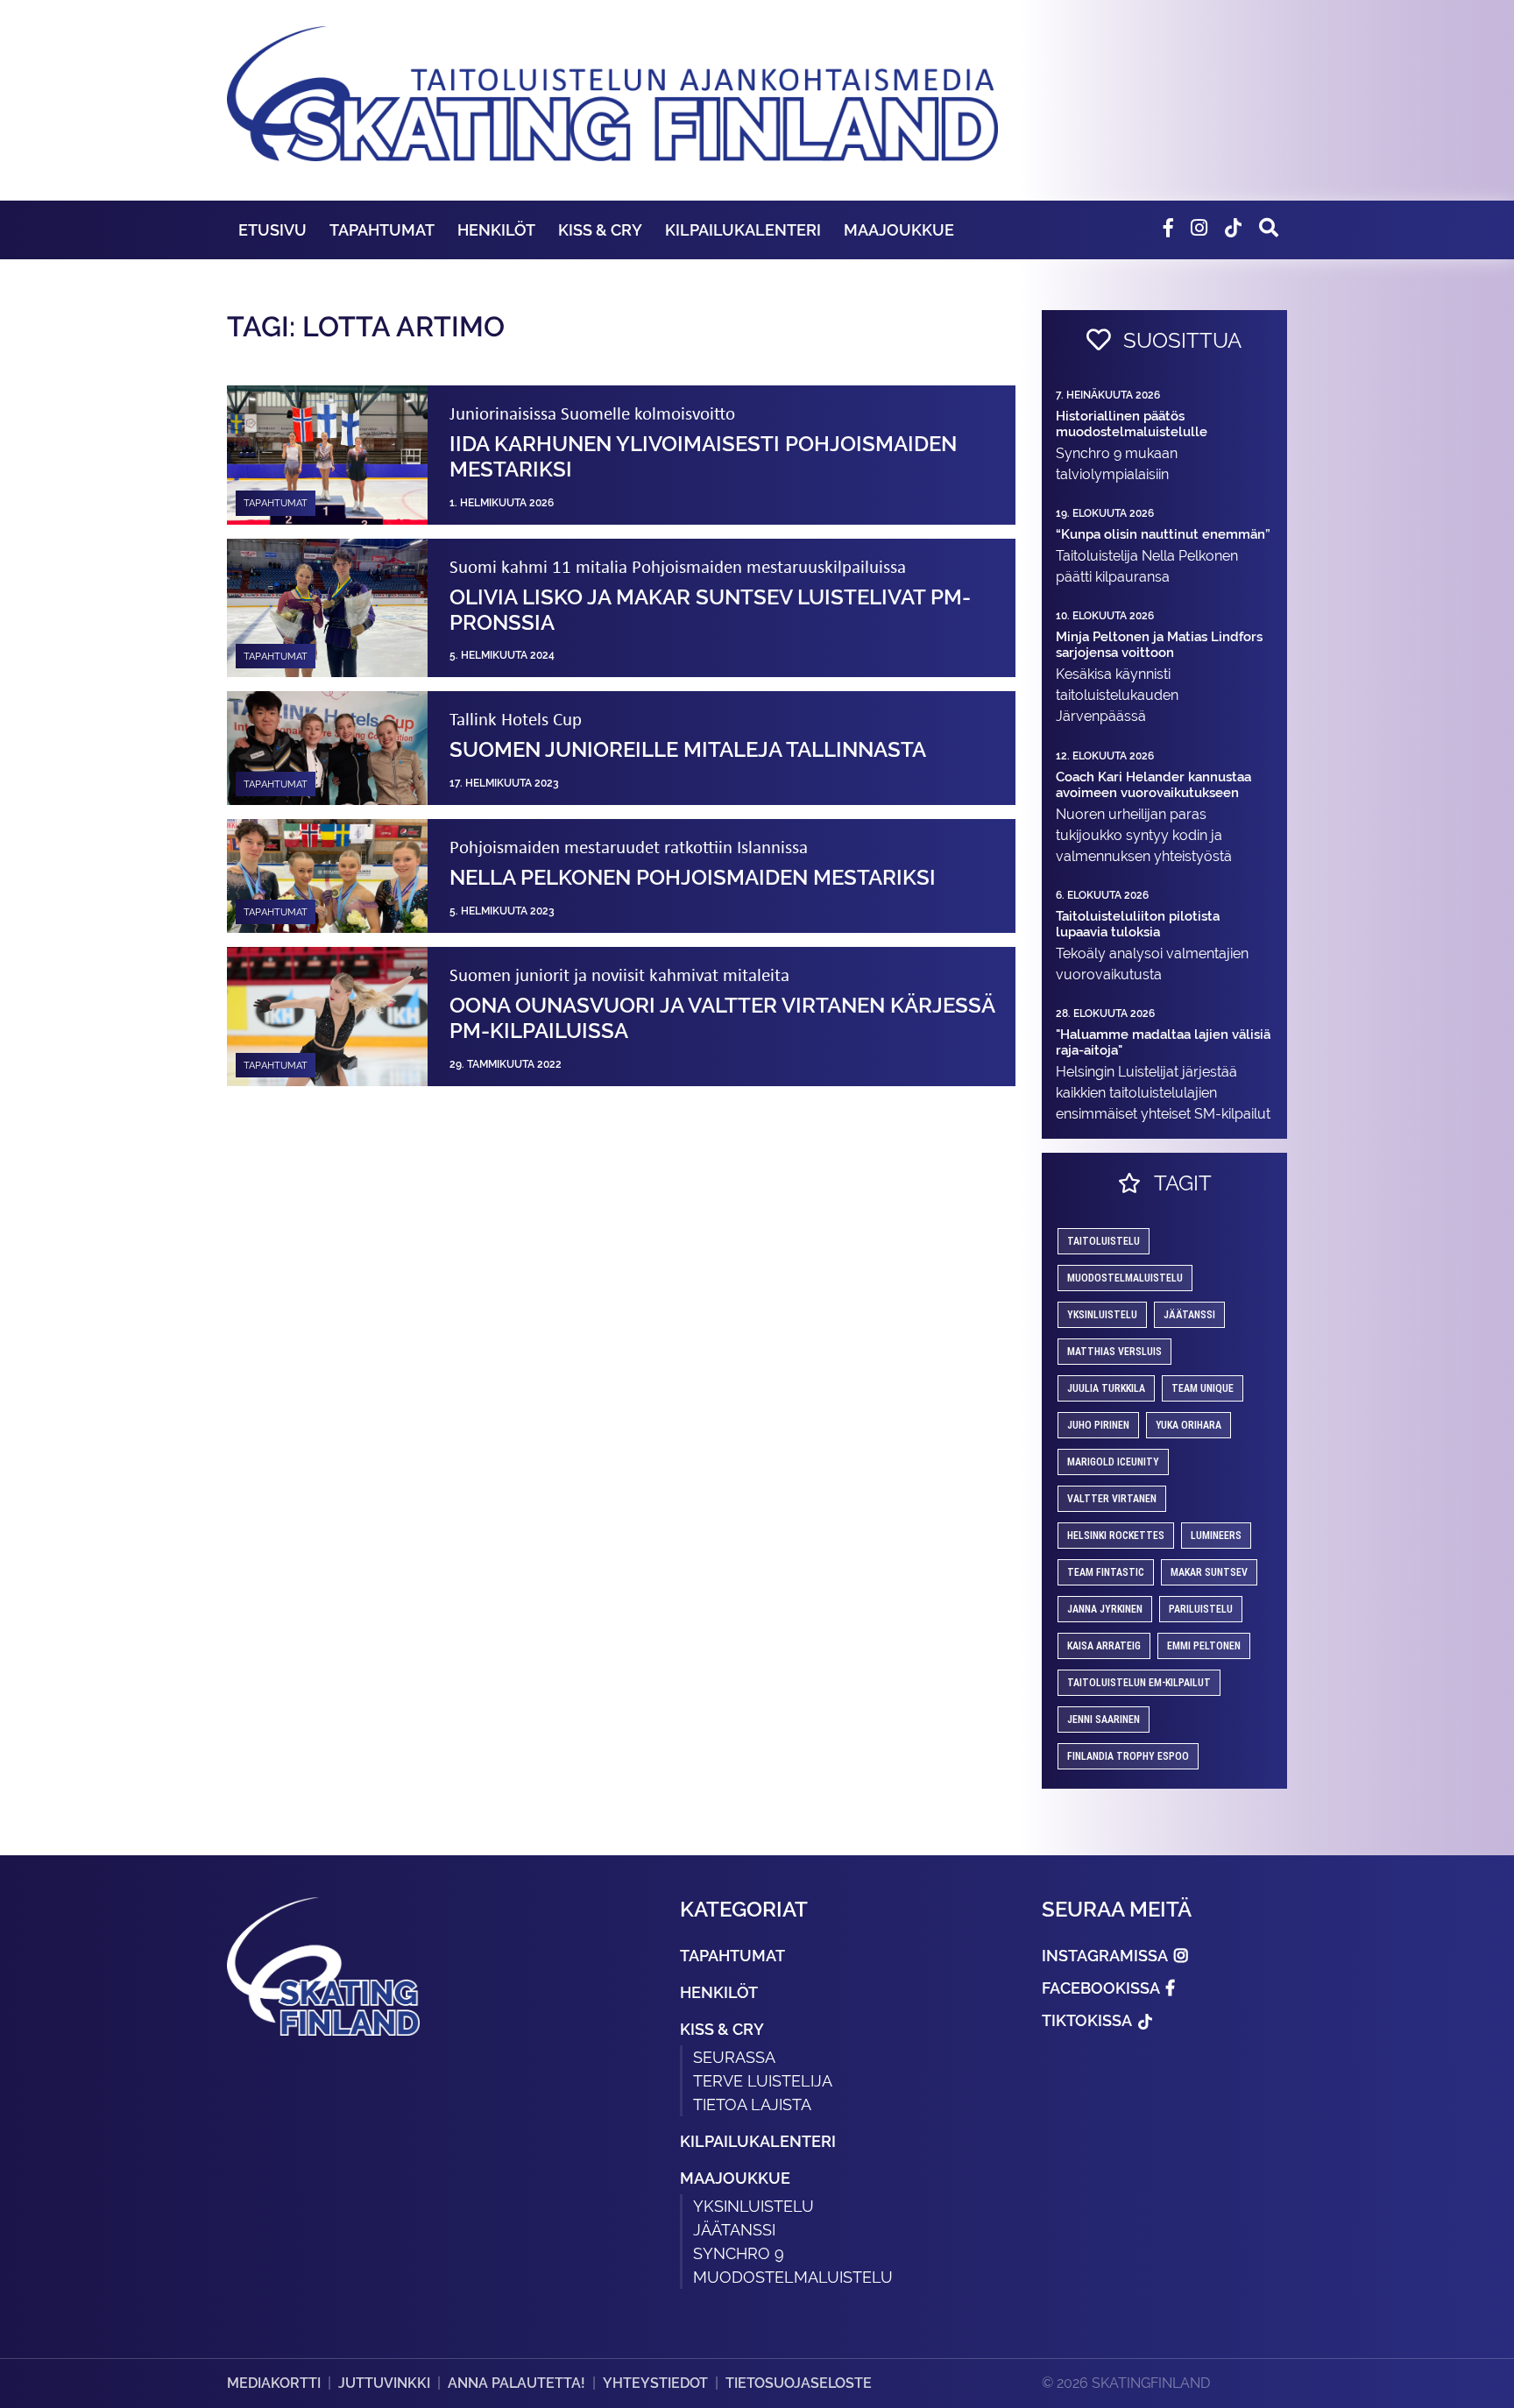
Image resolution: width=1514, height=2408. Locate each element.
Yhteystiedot (655, 2383)
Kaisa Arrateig (1104, 1646)
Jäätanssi (1189, 1315)
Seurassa (734, 2057)
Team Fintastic (1106, 1572)
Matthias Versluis (1114, 1352)
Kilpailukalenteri (743, 230)
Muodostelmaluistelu (1125, 1278)
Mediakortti (274, 2383)
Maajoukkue (899, 230)
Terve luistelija (763, 2081)
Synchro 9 (739, 2253)
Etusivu (272, 230)
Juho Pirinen (1098, 1425)
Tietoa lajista (752, 2104)
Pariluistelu (1201, 1609)
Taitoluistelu (1104, 1241)
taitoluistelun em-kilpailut (1139, 1683)
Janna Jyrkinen (1105, 1609)
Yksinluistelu (753, 2206)
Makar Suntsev (1209, 1572)
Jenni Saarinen (1104, 1719)
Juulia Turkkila (1106, 1388)
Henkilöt (496, 230)
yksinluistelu (1102, 1315)
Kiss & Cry (600, 230)
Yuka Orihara (1189, 1425)
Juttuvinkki (384, 2383)
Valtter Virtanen (1112, 1499)
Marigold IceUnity (1113, 1462)
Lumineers (1216, 1536)
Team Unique (1203, 1388)
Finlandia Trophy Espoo (1128, 1756)
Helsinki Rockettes (1116, 1536)
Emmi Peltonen (1204, 1646)
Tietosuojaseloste (799, 2383)
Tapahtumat (382, 230)
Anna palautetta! (516, 2383)
